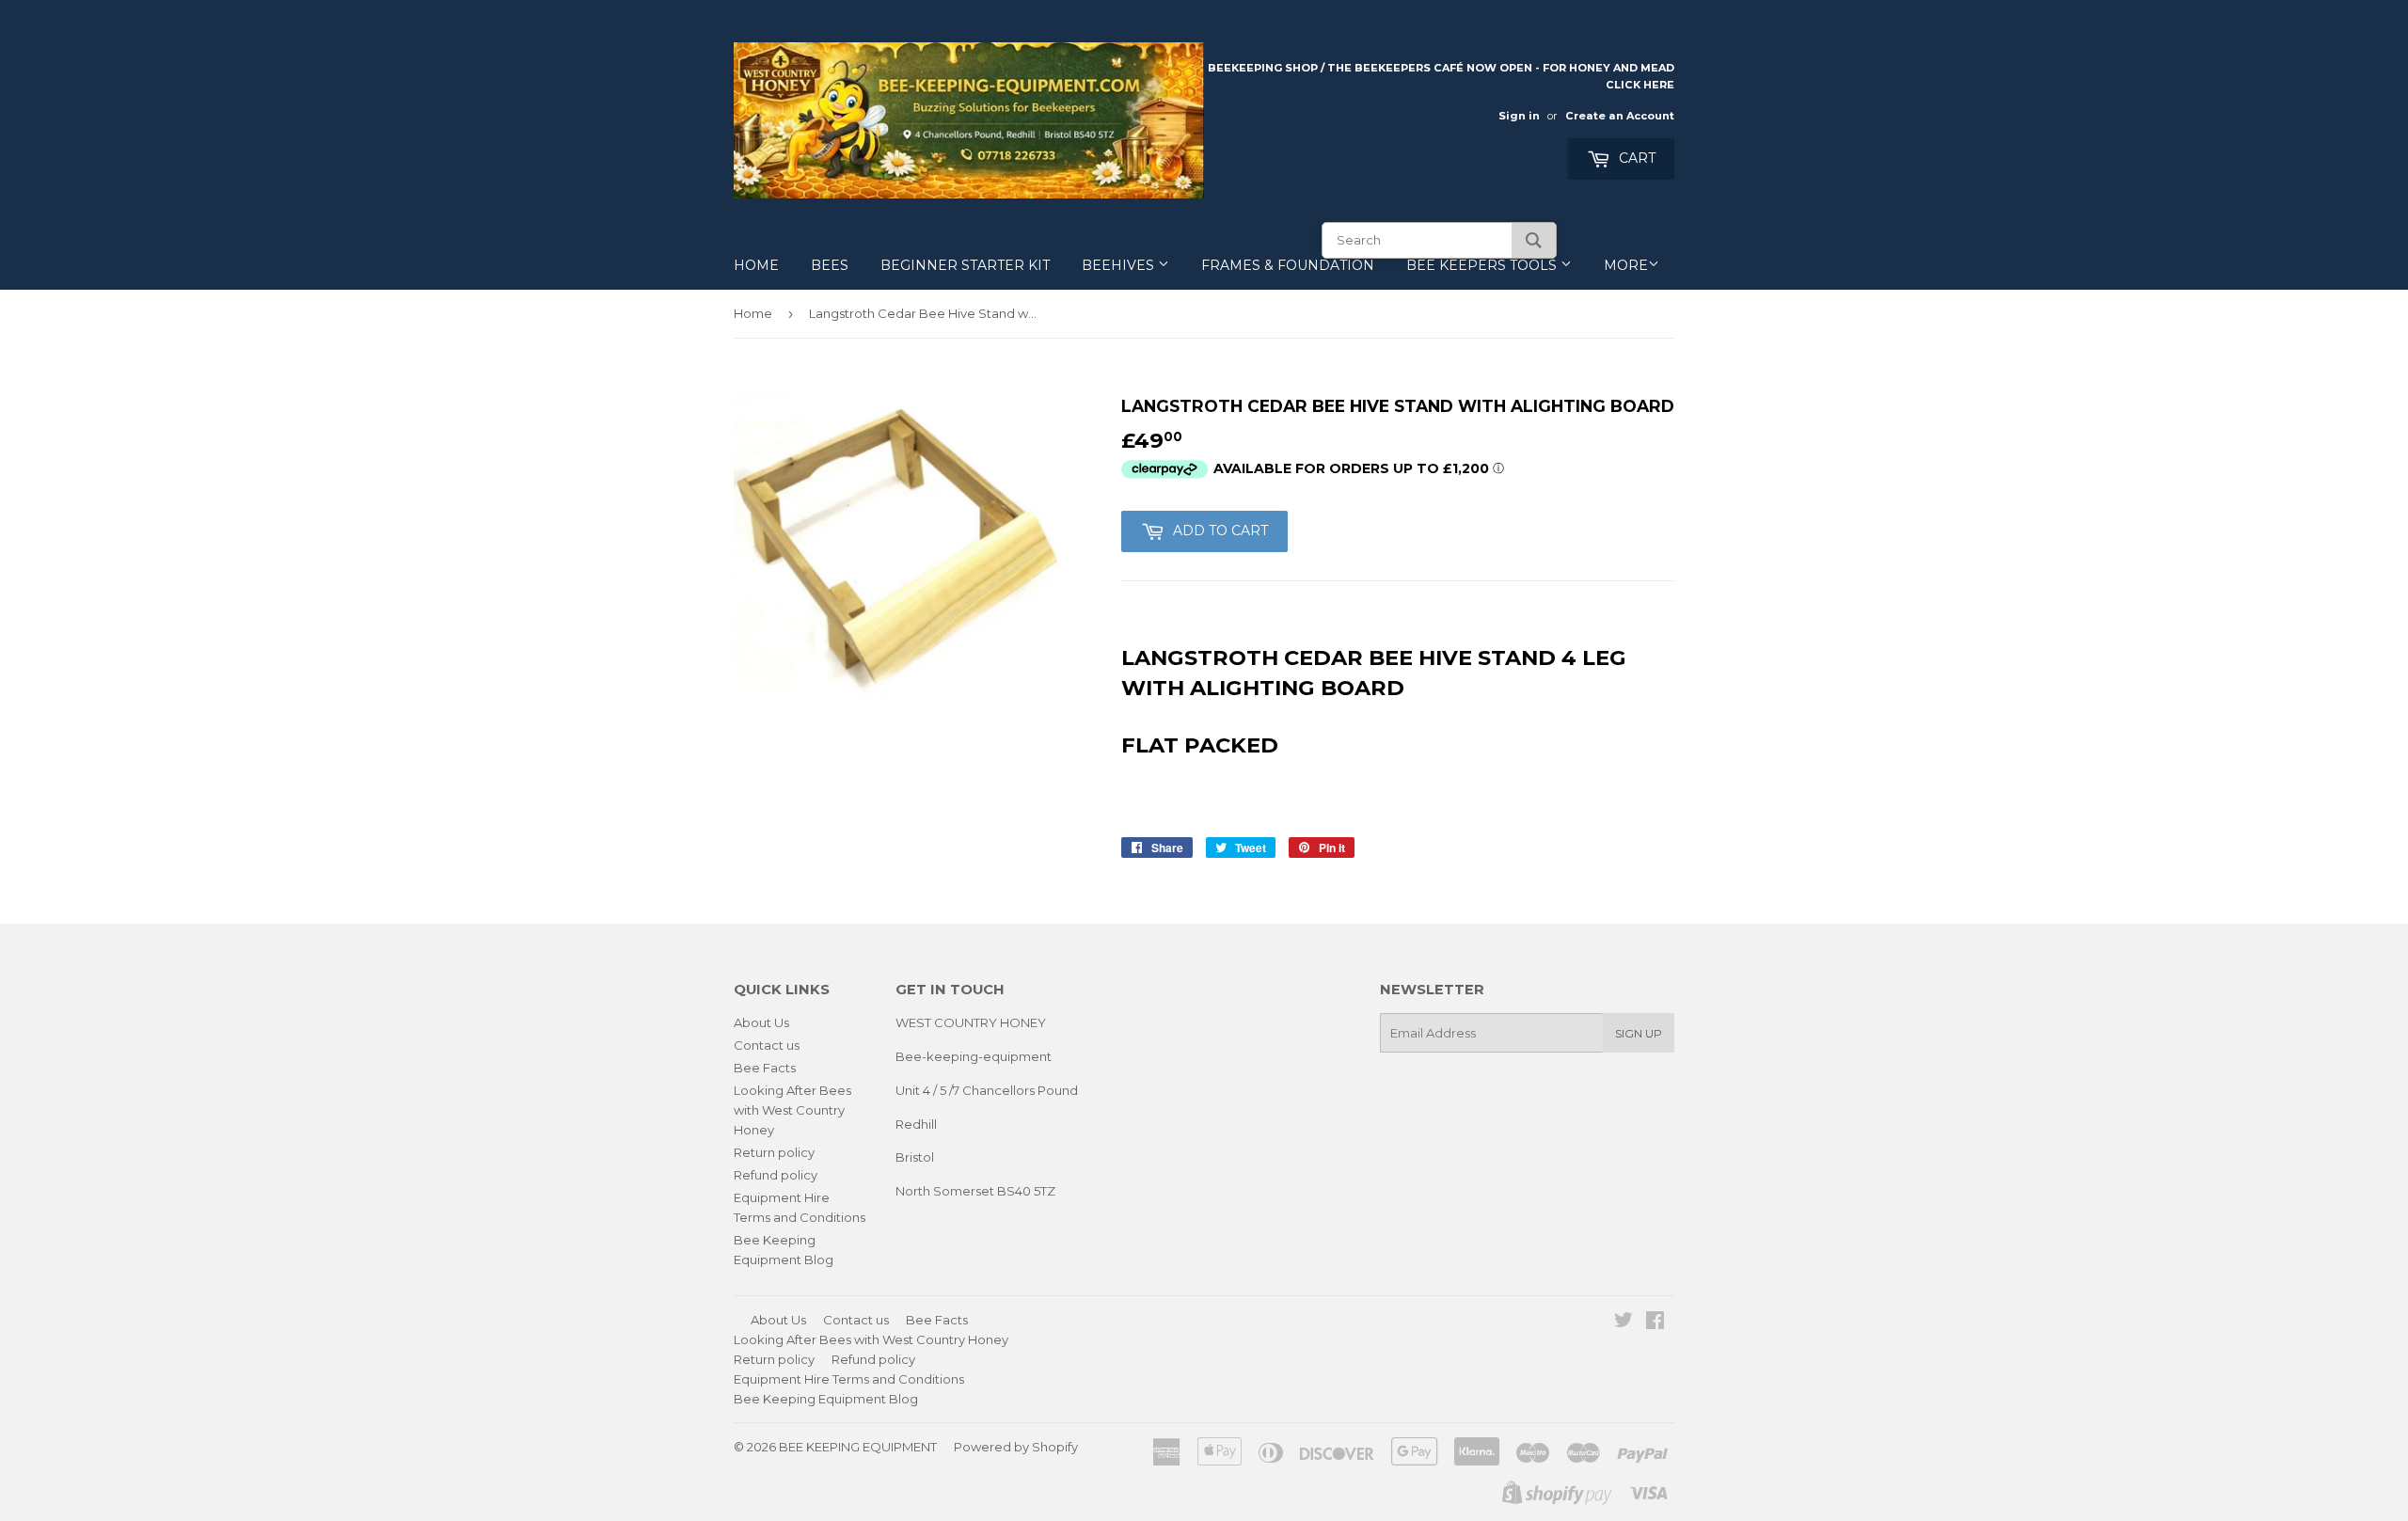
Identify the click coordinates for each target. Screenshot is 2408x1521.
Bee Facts (765, 1068)
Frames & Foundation (1288, 265)
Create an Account (1620, 116)
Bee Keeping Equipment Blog (826, 1399)
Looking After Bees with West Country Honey (792, 1110)
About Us (761, 1022)
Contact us (767, 1045)
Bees (830, 265)
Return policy (774, 1152)
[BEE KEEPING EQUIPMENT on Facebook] (1655, 1323)
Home (756, 265)
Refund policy (776, 1175)
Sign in (1519, 116)
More (1626, 265)
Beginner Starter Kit (965, 265)
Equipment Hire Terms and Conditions (849, 1379)
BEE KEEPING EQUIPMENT (858, 1447)
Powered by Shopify (1016, 1447)
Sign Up (1639, 1033)
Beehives (1120, 265)
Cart (1635, 158)
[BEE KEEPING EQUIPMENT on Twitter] (1624, 1323)
